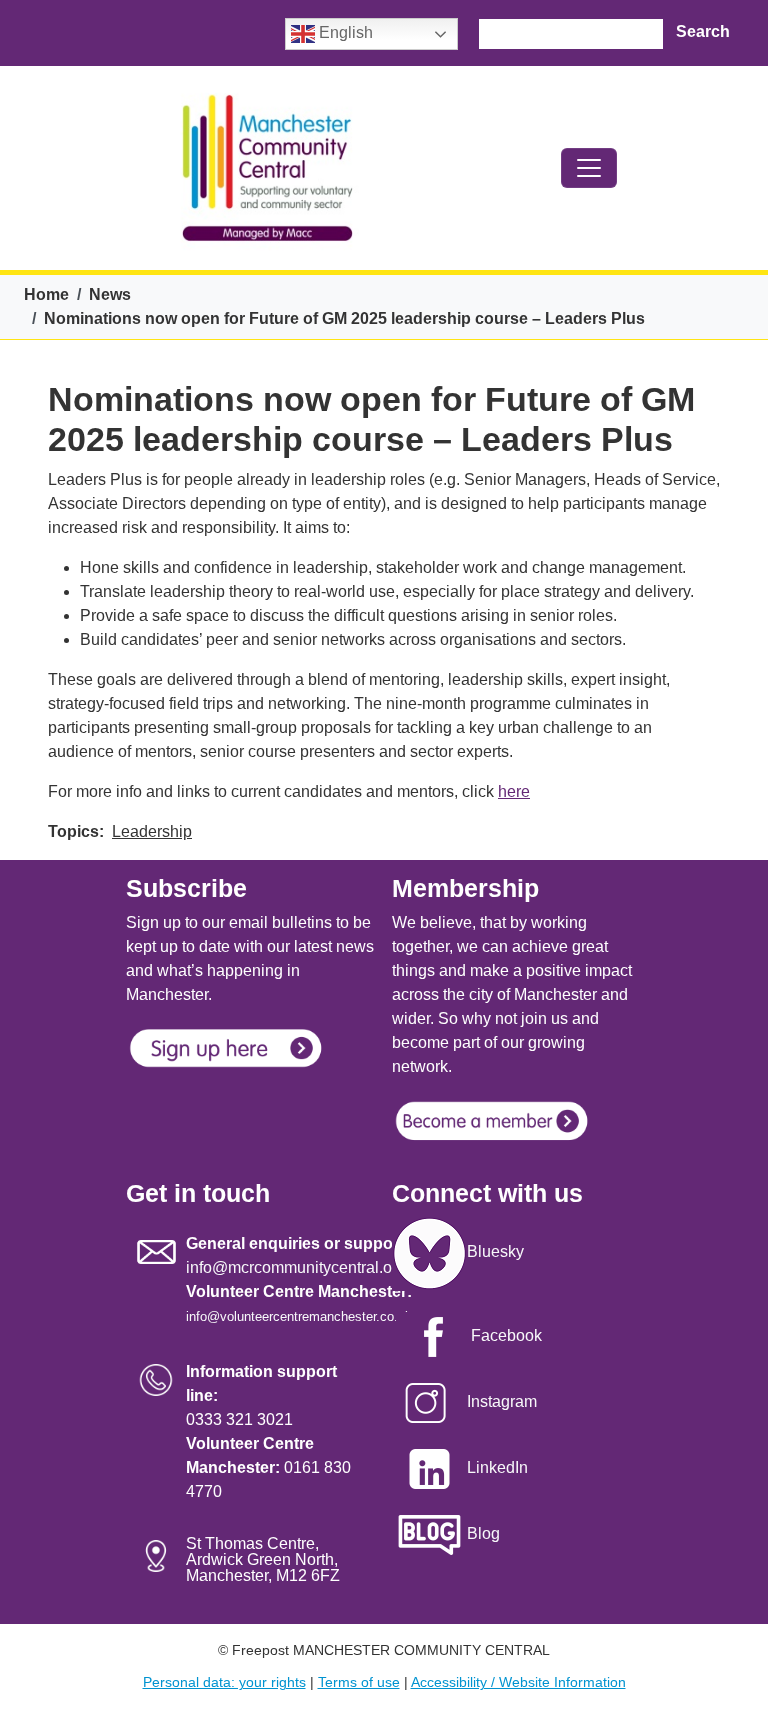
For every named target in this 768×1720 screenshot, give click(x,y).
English (344, 32)
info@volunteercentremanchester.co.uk (299, 1316)
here (514, 791)
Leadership (152, 831)
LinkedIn (497, 1467)
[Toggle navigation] (589, 168)
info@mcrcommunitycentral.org (296, 1267)
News (110, 294)
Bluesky (495, 1251)
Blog (483, 1533)
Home (46, 294)
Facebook (506, 1335)
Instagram (502, 1401)
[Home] (267, 168)
